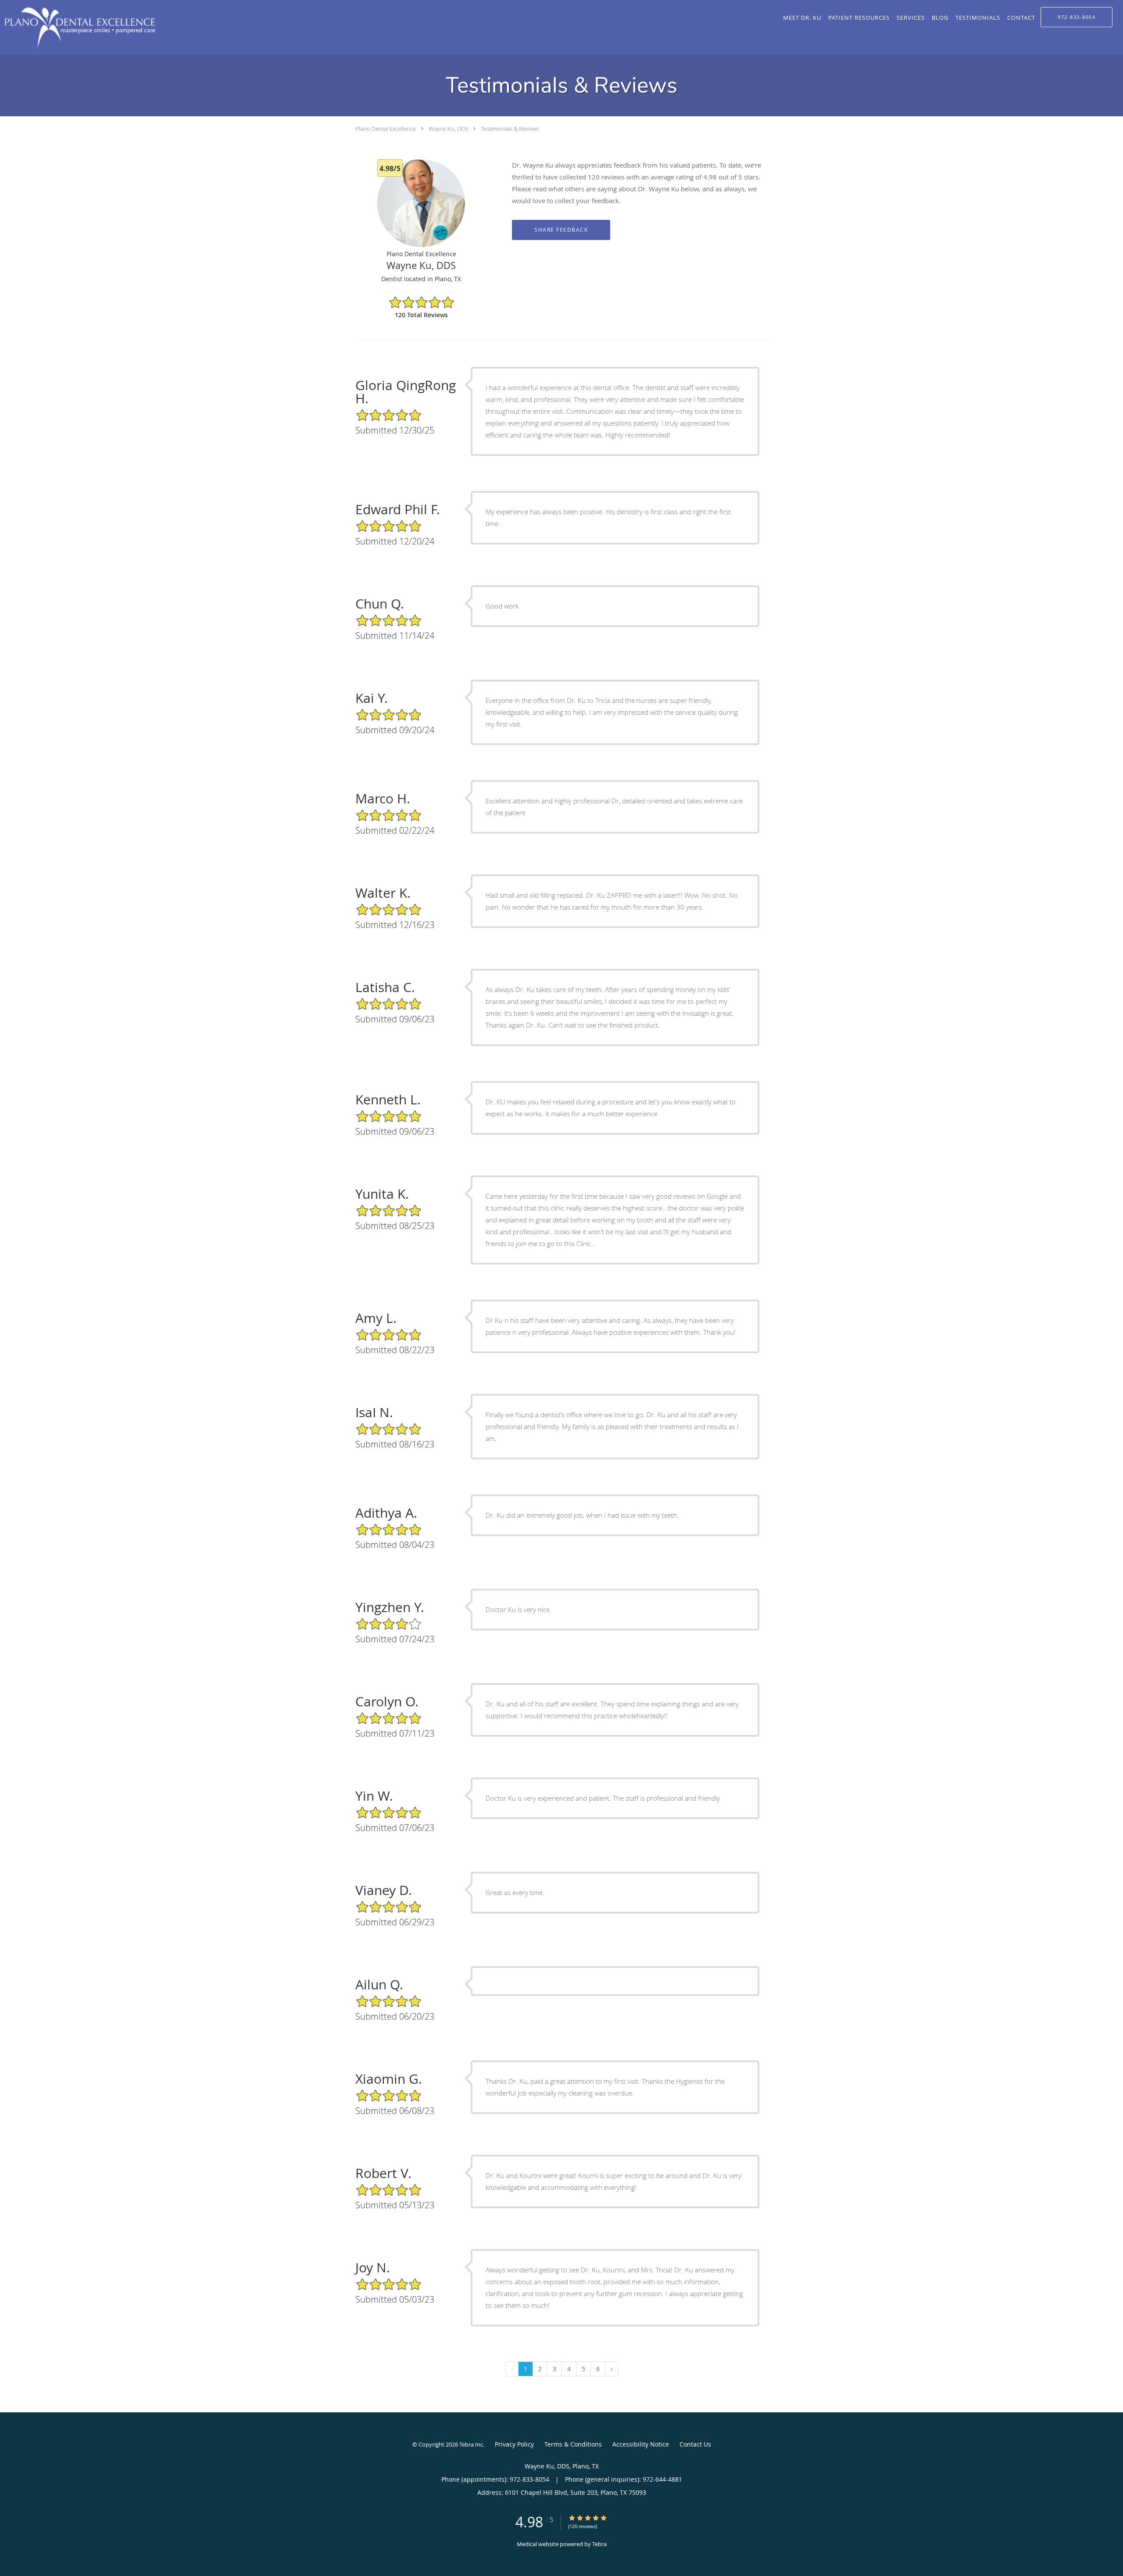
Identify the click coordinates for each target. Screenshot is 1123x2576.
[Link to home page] (78, 27)
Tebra (599, 2544)
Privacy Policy (514, 2444)
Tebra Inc (471, 2444)
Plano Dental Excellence (386, 129)
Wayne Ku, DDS (448, 129)
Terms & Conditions (573, 2444)
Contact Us (695, 2444)
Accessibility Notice (641, 2444)
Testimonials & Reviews (510, 129)
